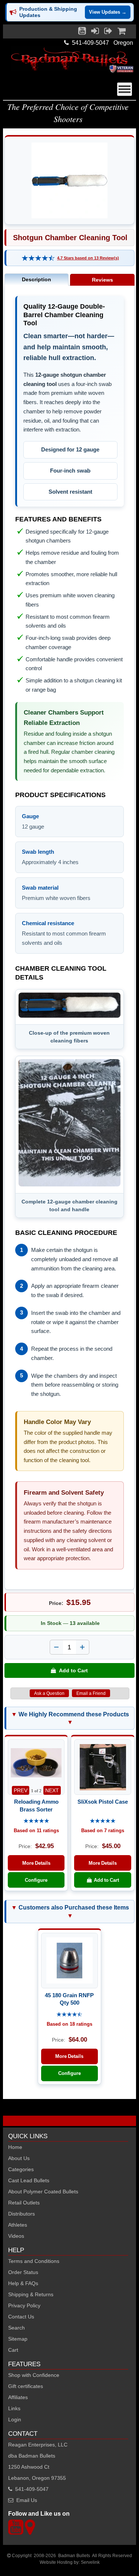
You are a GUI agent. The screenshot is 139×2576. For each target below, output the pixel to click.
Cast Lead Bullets (29, 2180)
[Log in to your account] (95, 33)
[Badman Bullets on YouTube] (82, 33)
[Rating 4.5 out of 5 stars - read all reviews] (69, 2015)
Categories (21, 2169)
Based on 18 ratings (69, 2024)
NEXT (52, 1790)
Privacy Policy (24, 2305)
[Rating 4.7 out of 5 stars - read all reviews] (38, 258)
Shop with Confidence (34, 2375)
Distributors (21, 2214)
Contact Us (21, 2317)
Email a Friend (91, 1693)
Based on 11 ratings (36, 1831)
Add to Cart (72, 1670)
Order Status (23, 2272)
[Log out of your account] (108, 33)
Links (14, 2408)
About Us (19, 2158)
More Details (36, 1863)
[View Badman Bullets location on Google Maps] (30, 2531)
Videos (16, 2236)
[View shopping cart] (122, 33)
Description (37, 279)
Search (16, 2328)
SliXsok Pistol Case (103, 1802)
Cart (13, 2350)
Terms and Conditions (34, 2261)
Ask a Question (49, 1693)
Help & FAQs (23, 2283)
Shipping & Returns (31, 2294)
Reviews (102, 280)
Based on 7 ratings (103, 1831)
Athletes (18, 2225)
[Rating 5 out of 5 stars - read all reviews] (36, 1821)
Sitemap (18, 2339)
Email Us (27, 2500)
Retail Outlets (24, 2203)
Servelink (90, 2562)
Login (15, 2419)
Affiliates (18, 2397)
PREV (21, 1790)
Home (15, 2147)
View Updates (108, 12)
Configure (36, 1880)
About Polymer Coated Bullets (43, 2192)
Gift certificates (26, 2386)
